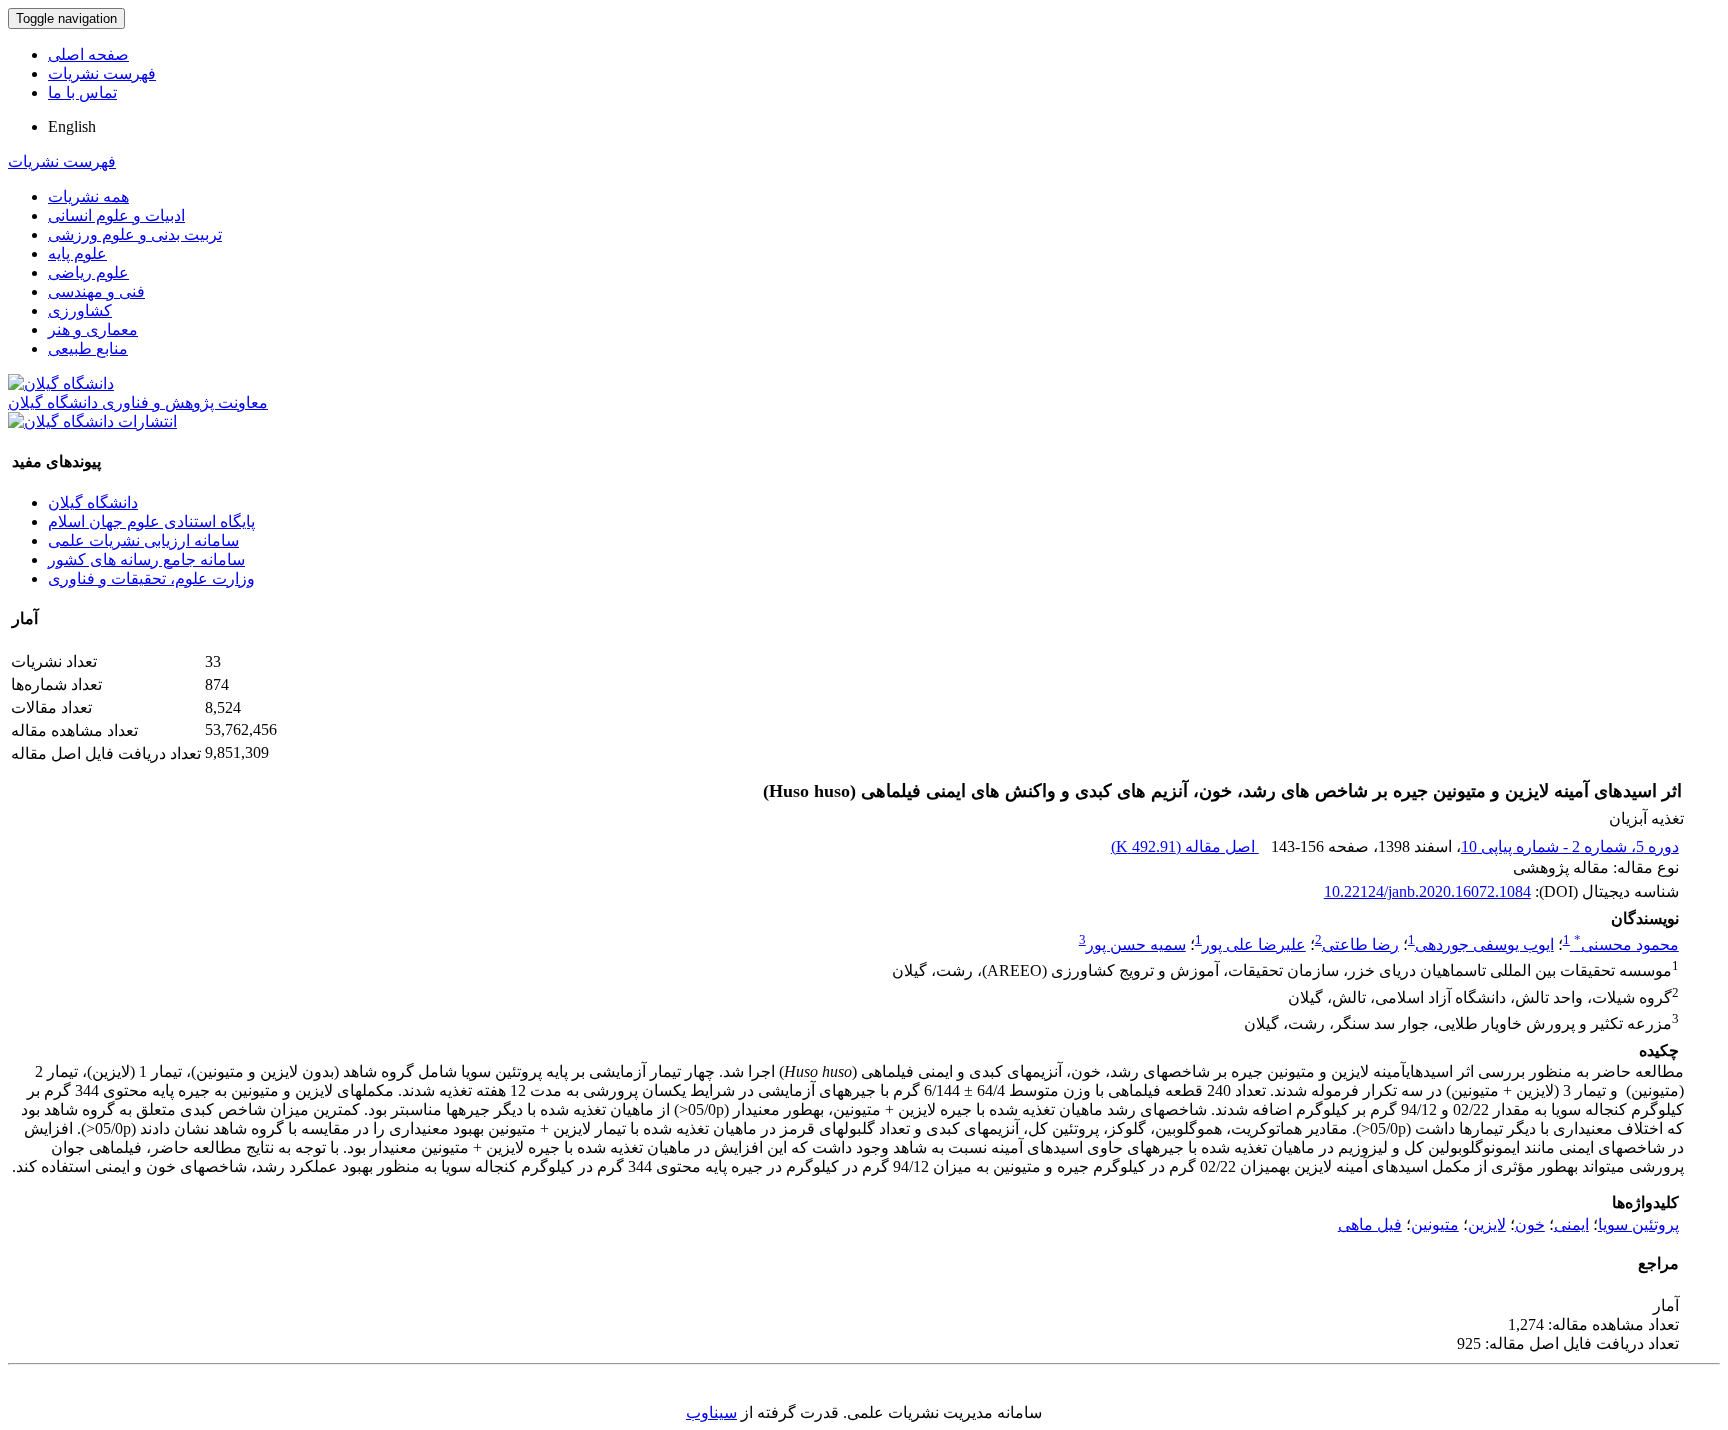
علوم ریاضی (88, 272)
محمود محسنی (1626, 944)
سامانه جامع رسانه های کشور (146, 559)
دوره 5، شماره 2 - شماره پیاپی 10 (1570, 846)
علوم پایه (77, 253)
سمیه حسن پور (1136, 944)
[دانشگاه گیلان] (61, 383)
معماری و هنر (93, 329)
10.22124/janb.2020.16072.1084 (1427, 891)
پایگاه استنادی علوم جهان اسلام (151, 521)
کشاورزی (80, 310)
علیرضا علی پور (1254, 944)
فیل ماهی (1370, 1224)
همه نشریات (88, 196)
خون (1530, 1224)
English (72, 126)
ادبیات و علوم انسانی (116, 215)
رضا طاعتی (1360, 944)
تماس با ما (82, 92)
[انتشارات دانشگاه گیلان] (92, 421)
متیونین (1435, 1224)
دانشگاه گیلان (93, 502)
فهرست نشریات (102, 73)
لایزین (1487, 1224)
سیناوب (711, 1412)
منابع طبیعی (88, 348)
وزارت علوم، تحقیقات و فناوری (151, 578)
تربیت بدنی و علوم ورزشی (135, 234)
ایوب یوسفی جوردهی (1484, 944)
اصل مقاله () (1185, 846)
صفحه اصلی (88, 54)
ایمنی (1571, 1224)
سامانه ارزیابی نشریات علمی (143, 540)
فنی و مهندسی (96, 291)
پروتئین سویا (1638, 1224)
